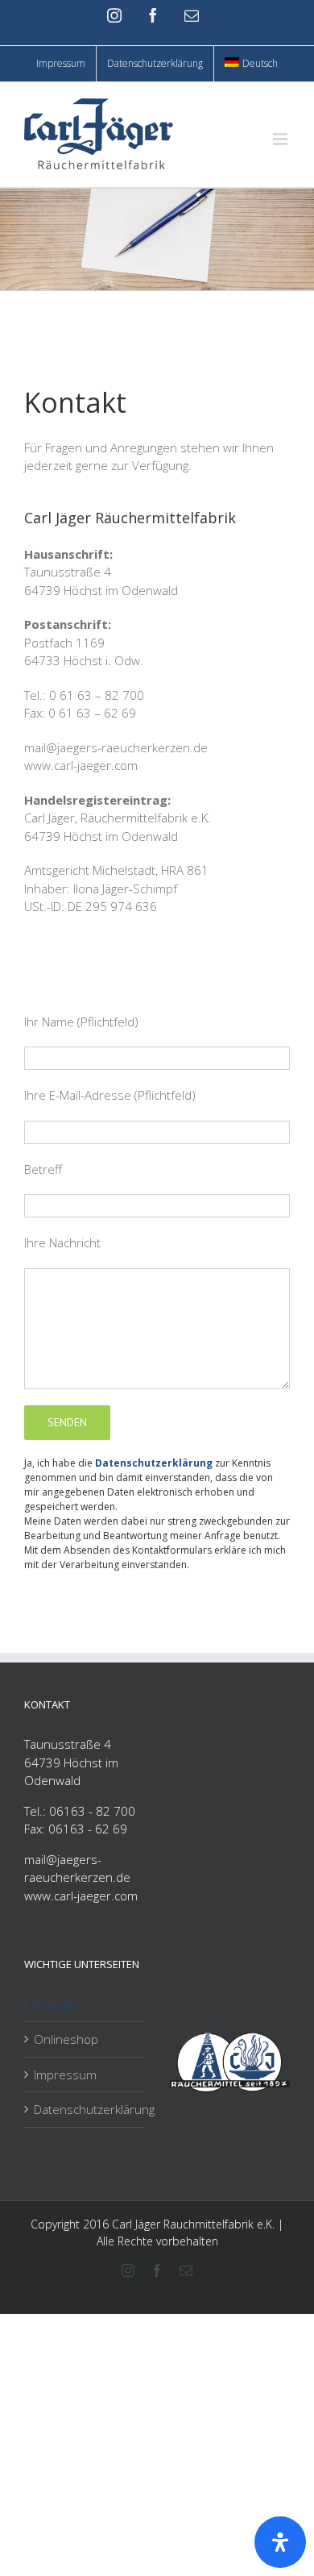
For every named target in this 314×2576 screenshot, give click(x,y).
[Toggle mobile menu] (281, 139)
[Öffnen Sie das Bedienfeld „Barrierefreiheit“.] (280, 2542)
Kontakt (54, 2004)
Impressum (65, 2075)
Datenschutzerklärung (154, 1463)
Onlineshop (66, 2039)
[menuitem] (251, 64)
